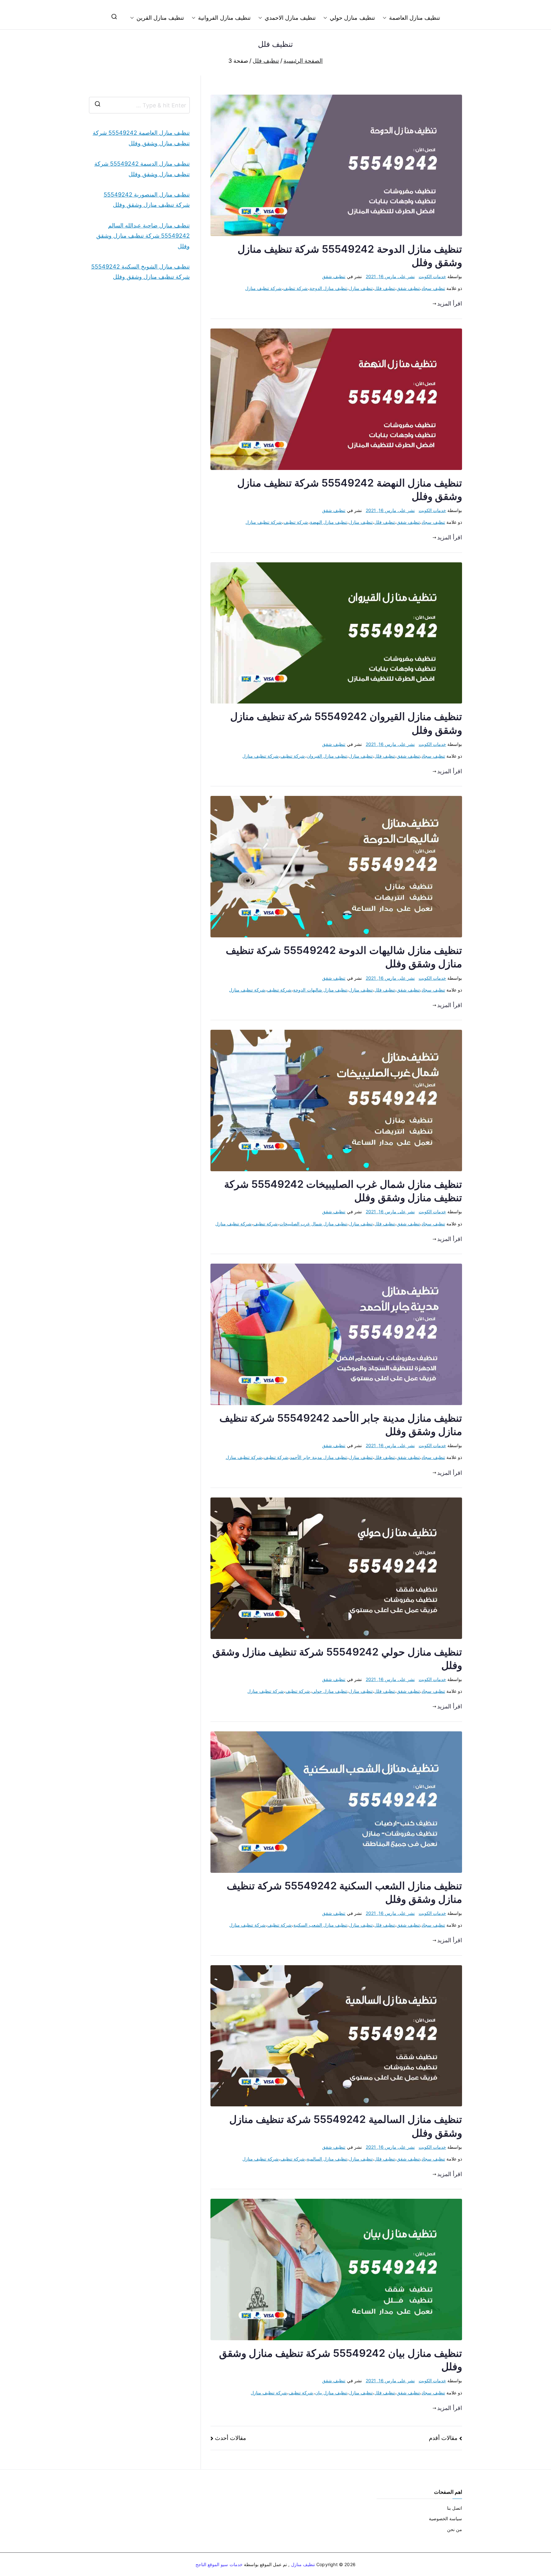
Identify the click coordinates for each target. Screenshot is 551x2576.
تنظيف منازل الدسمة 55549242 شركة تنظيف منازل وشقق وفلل (142, 169)
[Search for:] (139, 105)
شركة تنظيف (295, 288)
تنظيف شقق (334, 276)
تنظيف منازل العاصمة (415, 18)
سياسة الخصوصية (445, 2518)
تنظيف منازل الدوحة (328, 288)
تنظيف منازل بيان (331, 2393)
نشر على (390, 276)
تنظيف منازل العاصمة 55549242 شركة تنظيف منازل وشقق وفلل (141, 138)
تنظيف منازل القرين (160, 18)
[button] (386, 18)
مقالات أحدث (231, 2438)
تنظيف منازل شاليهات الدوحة (320, 990)
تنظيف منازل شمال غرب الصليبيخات (313, 1224)
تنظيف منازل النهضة (329, 522)
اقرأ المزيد (450, 303)
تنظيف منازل (361, 288)
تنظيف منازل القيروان (327, 756)
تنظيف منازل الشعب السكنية (320, 1925)
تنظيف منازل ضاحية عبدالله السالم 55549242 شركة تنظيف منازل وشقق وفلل (143, 236)
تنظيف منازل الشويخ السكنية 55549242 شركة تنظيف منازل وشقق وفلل (140, 272)
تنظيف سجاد (433, 288)
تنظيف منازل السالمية (327, 2159)
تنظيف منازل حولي (352, 18)
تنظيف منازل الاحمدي (290, 18)
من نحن (455, 2529)
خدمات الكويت (432, 276)
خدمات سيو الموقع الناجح (219, 2564)
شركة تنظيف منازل (263, 288)
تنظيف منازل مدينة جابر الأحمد (319, 1457)
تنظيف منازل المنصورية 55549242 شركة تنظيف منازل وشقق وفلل (147, 200)
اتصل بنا (455, 2508)
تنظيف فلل (385, 288)
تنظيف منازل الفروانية (224, 18)
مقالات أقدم (443, 2438)
